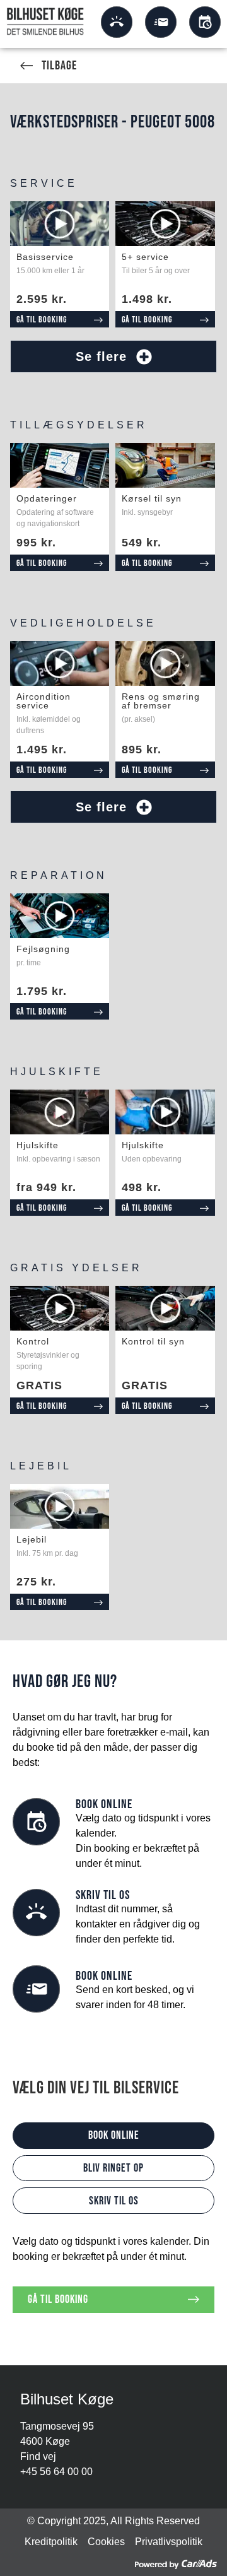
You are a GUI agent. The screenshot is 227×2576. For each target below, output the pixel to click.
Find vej (38, 2456)
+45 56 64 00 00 (56, 2472)
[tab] (114, 2136)
